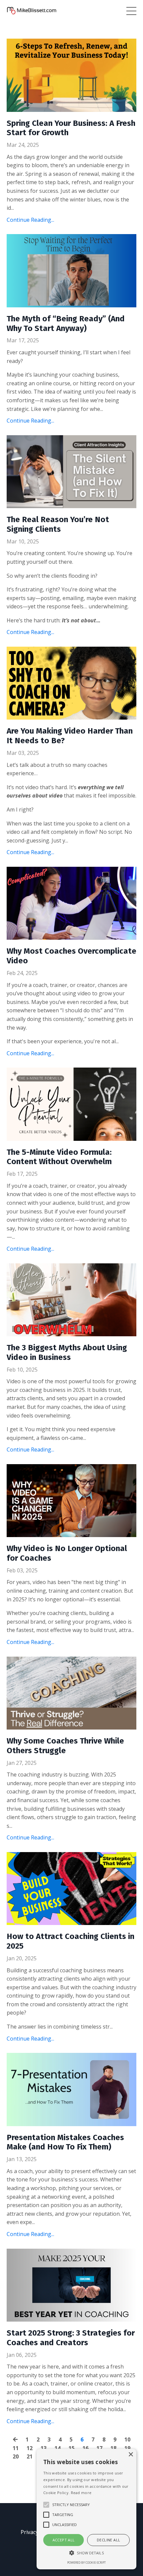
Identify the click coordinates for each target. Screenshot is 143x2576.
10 (127, 2439)
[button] (86, 2553)
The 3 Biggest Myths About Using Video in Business (67, 1352)
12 (30, 2448)
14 (58, 2448)
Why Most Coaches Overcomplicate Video (71, 956)
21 (30, 2456)
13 (44, 2448)
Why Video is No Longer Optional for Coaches (67, 1553)
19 (127, 2448)
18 (113, 2448)
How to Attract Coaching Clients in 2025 (71, 1941)
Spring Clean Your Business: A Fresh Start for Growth (71, 128)
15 (71, 2448)
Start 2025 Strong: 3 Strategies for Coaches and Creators (71, 2338)
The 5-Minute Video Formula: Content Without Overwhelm (59, 1157)
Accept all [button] (64, 2540)
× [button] (131, 2455)
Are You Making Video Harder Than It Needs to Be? (70, 736)
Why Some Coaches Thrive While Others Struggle (65, 1746)
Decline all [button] (108, 2540)
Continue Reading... (30, 220)
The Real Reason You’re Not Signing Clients (58, 524)
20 (16, 2456)
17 (99, 2448)
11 (16, 2448)
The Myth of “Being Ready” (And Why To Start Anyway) (66, 323)
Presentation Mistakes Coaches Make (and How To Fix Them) (65, 2142)
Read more (81, 2493)
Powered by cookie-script (86, 2563)
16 (85, 2448)
